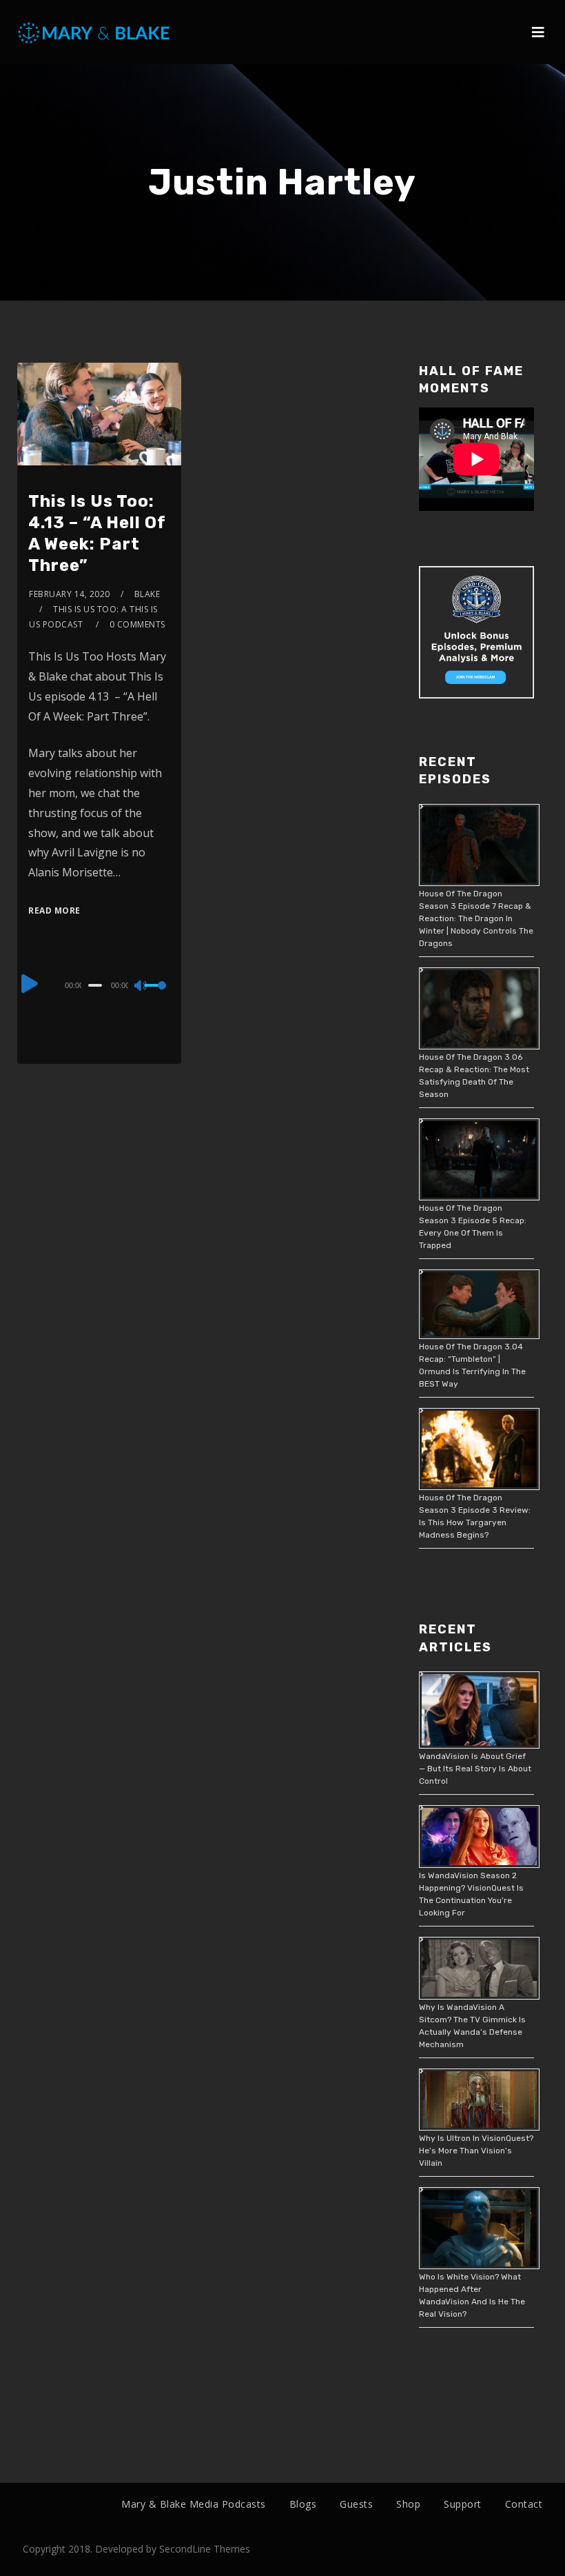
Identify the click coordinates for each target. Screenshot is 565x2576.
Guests (356, 2504)
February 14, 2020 (70, 594)
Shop (408, 2504)
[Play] (30, 983)
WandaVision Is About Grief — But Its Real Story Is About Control (475, 1769)
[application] (99, 985)
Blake (147, 594)
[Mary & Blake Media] (95, 32)
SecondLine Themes (205, 2549)
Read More (54, 910)
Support (463, 2504)
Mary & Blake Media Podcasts (194, 2504)
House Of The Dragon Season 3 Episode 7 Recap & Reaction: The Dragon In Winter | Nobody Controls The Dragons (476, 918)
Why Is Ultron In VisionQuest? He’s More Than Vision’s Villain (476, 2151)
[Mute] (141, 987)
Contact (524, 2504)
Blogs (303, 2504)
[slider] (157, 996)
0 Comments (137, 624)
